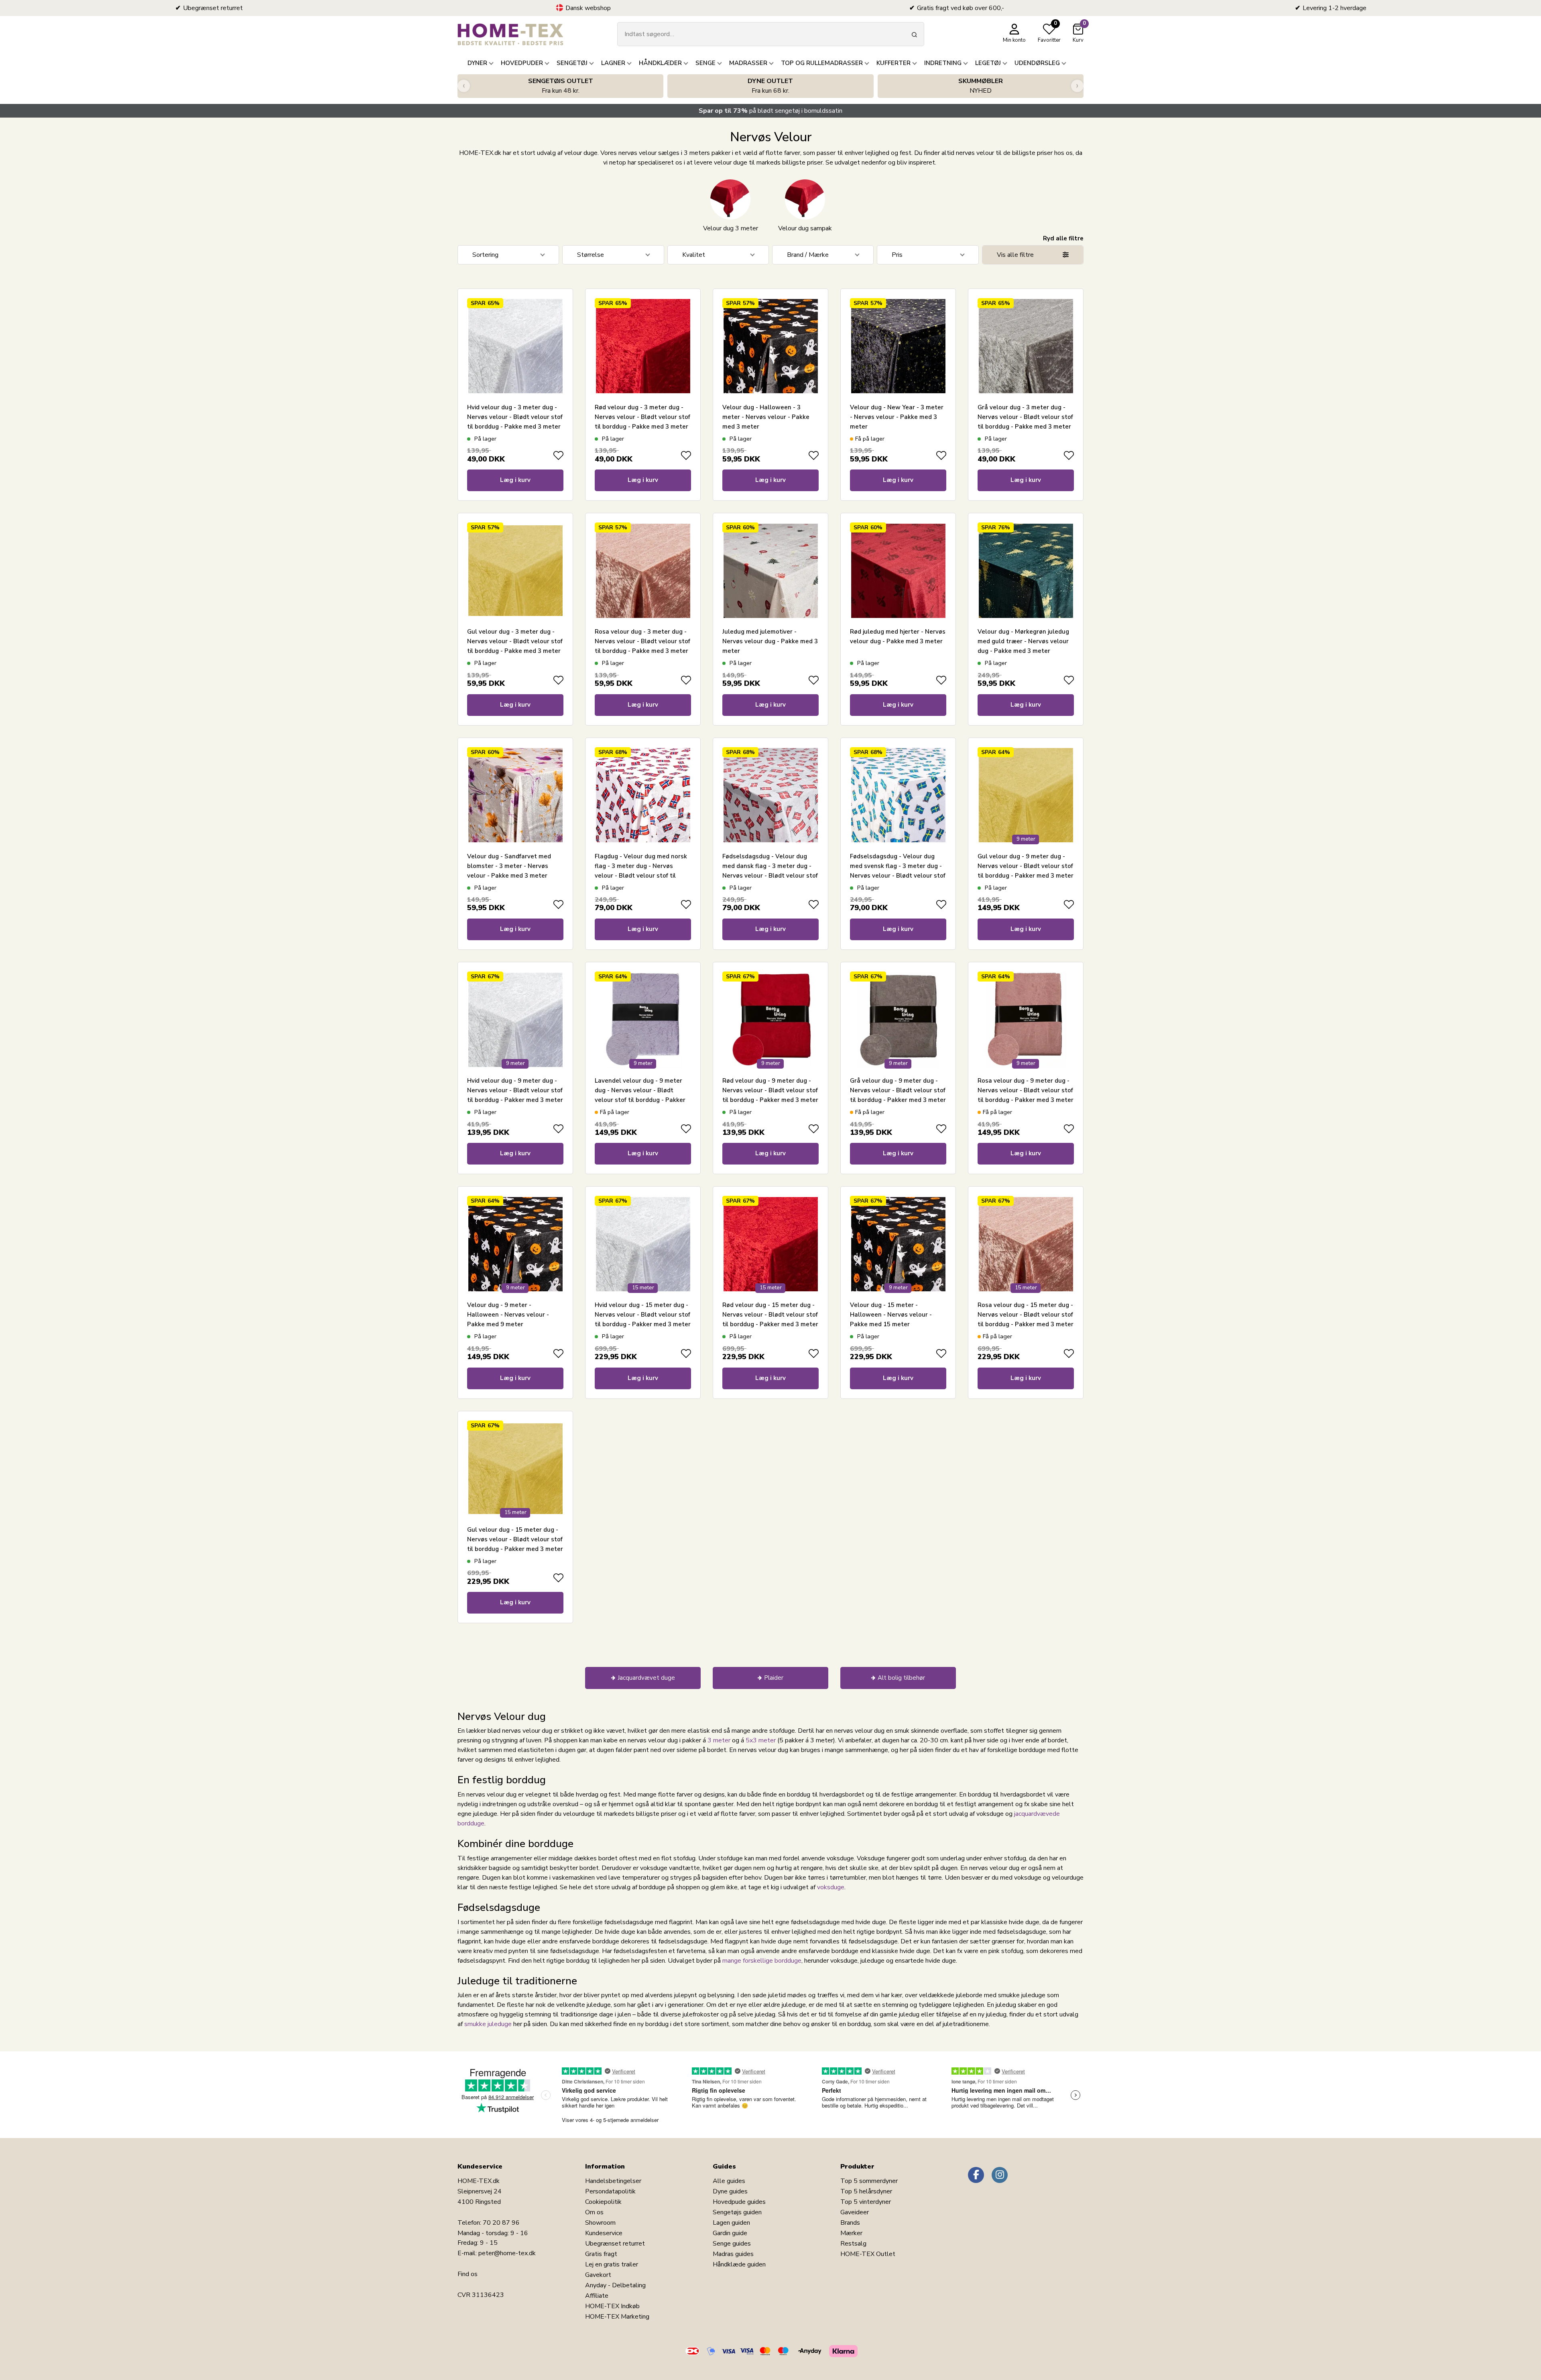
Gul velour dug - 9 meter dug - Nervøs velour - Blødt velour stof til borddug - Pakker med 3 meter (1026, 866)
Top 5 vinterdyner (866, 2202)
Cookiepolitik (603, 2202)
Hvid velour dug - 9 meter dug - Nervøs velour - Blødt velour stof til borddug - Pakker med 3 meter (515, 1090)
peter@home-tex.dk (507, 2253)
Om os (594, 2212)
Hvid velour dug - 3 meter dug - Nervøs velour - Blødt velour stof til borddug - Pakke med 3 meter (515, 417)
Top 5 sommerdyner (869, 2181)
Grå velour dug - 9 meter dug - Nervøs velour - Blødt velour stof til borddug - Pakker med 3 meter (898, 1090)
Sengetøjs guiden (737, 2212)
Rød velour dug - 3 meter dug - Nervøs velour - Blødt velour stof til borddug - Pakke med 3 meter (642, 417)
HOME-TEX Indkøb (612, 2306)
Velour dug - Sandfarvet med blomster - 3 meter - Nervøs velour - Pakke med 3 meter (509, 866)
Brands (850, 2223)
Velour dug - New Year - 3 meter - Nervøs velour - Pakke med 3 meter (897, 417)
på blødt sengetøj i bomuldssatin (770, 111)
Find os (468, 2274)
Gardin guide (730, 2233)
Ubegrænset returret (615, 2244)
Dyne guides (730, 2191)
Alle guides (729, 2181)
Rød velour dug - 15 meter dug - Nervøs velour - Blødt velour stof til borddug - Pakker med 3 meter (770, 1315)
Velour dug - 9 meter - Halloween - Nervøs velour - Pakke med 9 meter (508, 1315)
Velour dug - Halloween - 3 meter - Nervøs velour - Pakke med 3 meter (766, 417)
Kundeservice (604, 2233)
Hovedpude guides (739, 2202)
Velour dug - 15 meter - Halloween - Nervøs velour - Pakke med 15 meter (891, 1315)
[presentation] (464, 86)
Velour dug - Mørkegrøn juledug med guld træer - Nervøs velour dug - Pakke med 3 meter (1023, 641)
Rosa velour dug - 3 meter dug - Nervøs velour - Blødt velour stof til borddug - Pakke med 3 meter (642, 641)
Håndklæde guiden (739, 2264)
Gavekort (598, 2275)
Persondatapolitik (610, 2191)
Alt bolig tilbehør (901, 1678)
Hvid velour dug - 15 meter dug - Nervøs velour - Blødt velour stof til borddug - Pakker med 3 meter (643, 1315)
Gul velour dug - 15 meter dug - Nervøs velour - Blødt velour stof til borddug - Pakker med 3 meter (515, 1539)
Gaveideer (855, 2212)
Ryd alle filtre (1063, 238)
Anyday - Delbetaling (615, 2285)
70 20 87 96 (501, 2223)
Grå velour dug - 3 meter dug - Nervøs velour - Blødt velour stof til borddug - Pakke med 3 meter (1025, 417)
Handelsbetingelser (613, 2181)
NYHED (981, 86)
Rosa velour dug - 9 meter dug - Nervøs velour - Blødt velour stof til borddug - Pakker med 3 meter (1026, 1090)
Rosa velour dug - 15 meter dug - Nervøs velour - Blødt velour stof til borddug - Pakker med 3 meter (1026, 1315)
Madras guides (733, 2254)
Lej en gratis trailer (612, 2264)
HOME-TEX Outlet (868, 2254)
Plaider (774, 1678)
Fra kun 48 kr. (561, 86)
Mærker (851, 2233)
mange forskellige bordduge (762, 1961)
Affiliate (597, 2296)
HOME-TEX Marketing (617, 2317)
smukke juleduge (488, 2024)
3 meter (719, 1740)
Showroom (600, 2223)
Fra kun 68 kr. (770, 86)
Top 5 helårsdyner (866, 2191)
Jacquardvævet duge (646, 1678)
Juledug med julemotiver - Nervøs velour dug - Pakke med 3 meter (770, 641)
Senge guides (732, 2244)
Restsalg (853, 2244)
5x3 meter (761, 1740)
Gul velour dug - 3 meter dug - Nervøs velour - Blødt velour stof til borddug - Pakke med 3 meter (515, 641)
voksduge (831, 1887)
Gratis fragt (601, 2254)
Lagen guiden (731, 2223)
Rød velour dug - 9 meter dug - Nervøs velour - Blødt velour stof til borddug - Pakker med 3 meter (770, 1090)
